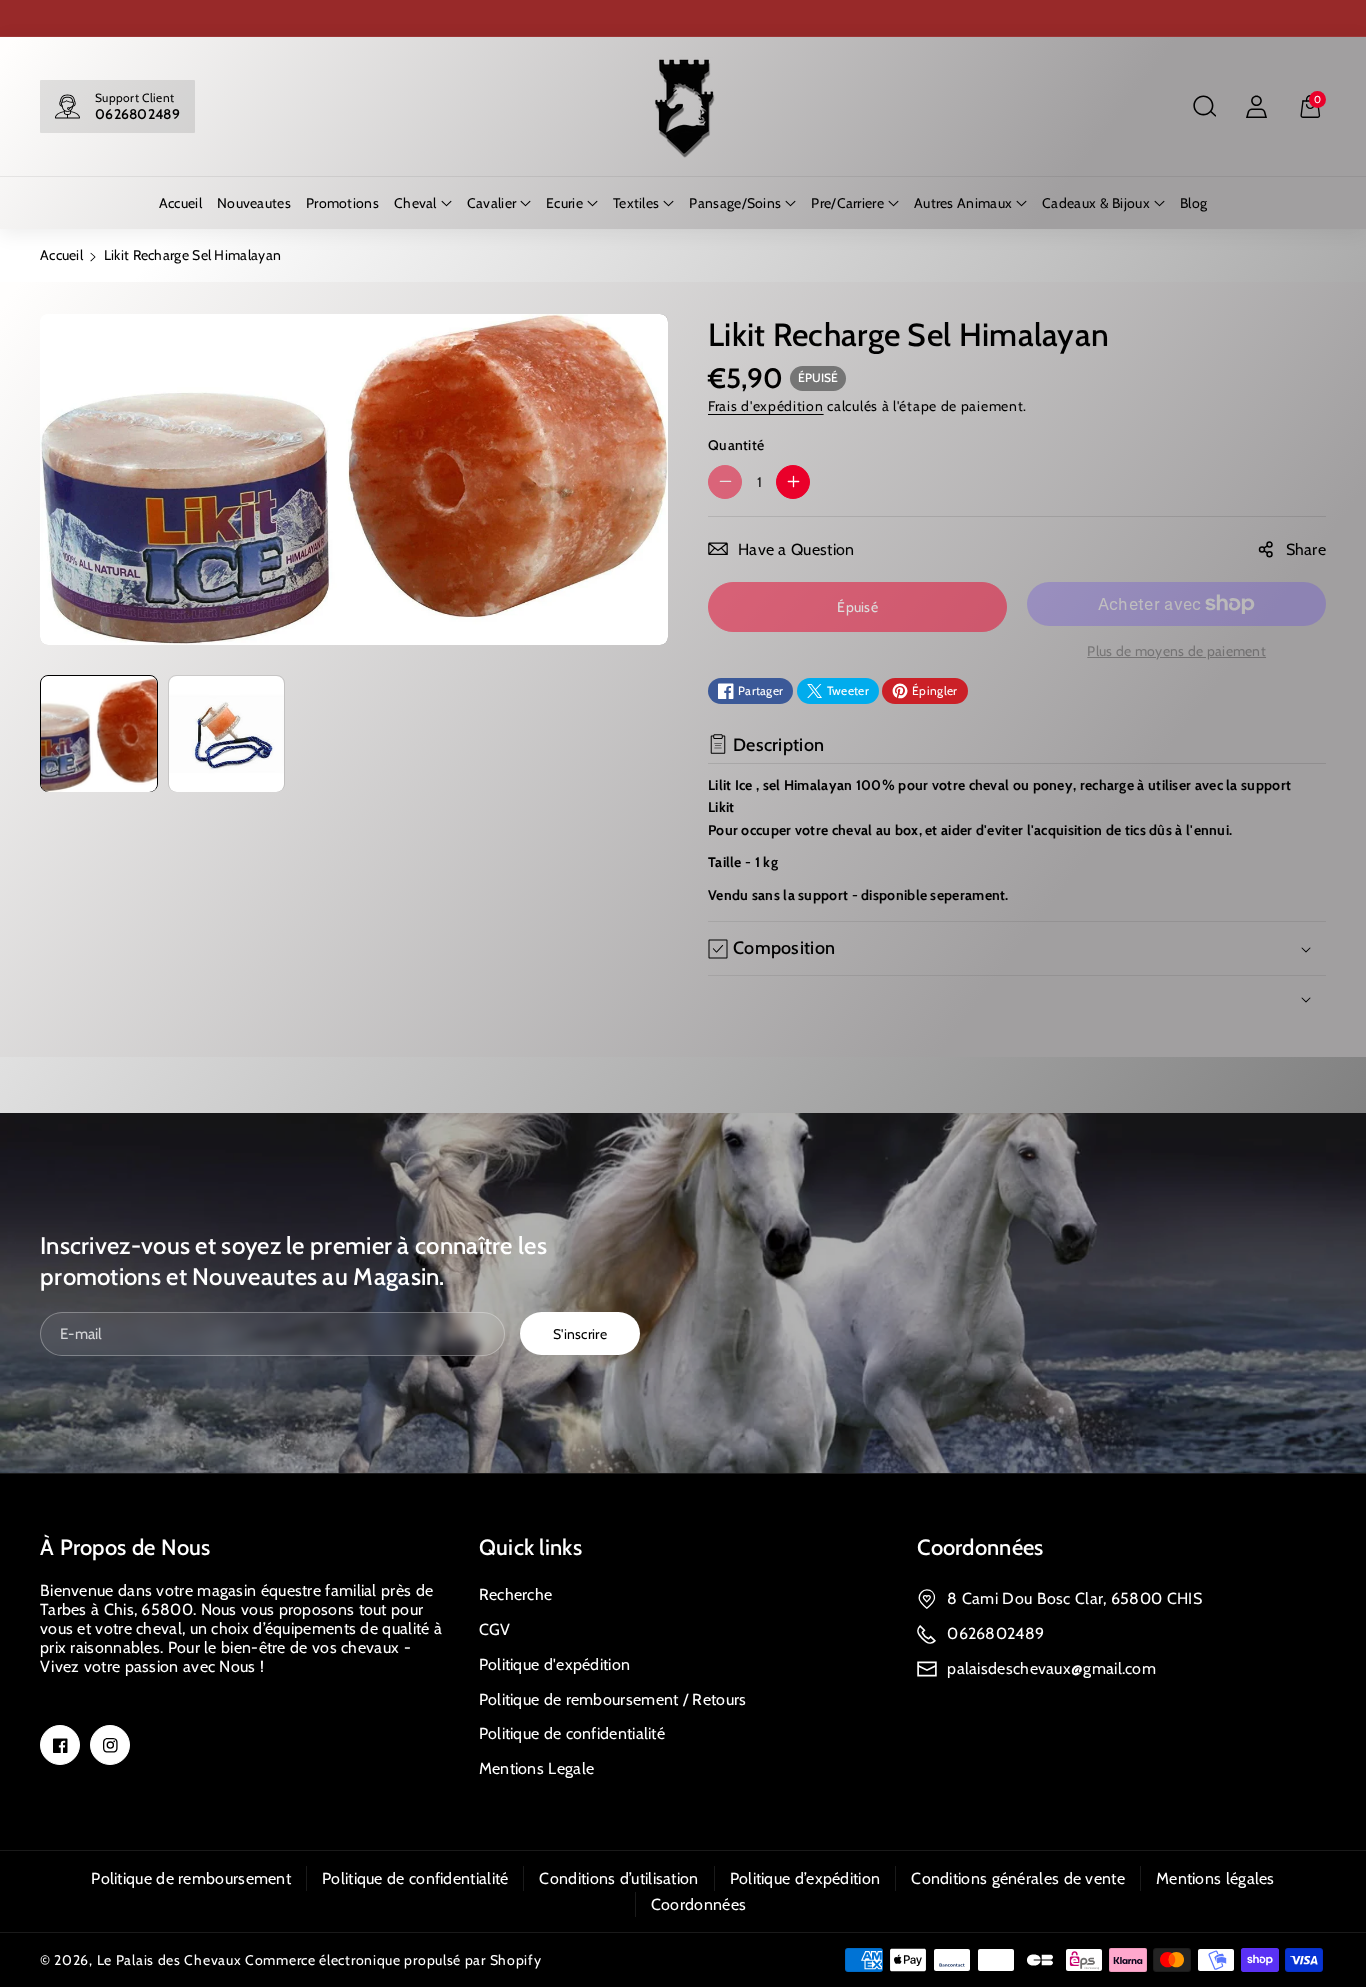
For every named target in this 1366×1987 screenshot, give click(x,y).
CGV (495, 1629)
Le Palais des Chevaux (169, 1960)
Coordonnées (980, 1547)
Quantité (736, 445)
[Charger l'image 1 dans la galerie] (99, 734)
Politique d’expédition (805, 1878)
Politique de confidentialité (572, 1733)
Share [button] (1306, 549)
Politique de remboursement (191, 1878)
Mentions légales (1215, 1878)
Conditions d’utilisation (618, 1878)
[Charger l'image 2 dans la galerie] (227, 734)
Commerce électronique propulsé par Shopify (393, 1960)
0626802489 (137, 114)
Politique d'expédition (555, 1664)
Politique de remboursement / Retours (613, 1699)
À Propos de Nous (125, 1547)
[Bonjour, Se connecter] (1256, 107)
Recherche (516, 1594)
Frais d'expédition (766, 406)
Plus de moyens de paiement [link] (1176, 651)
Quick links (530, 1547)
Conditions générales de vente (1018, 1878)
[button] (1204, 107)
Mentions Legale (537, 1768)
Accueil (61, 255)
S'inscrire (580, 1334)
